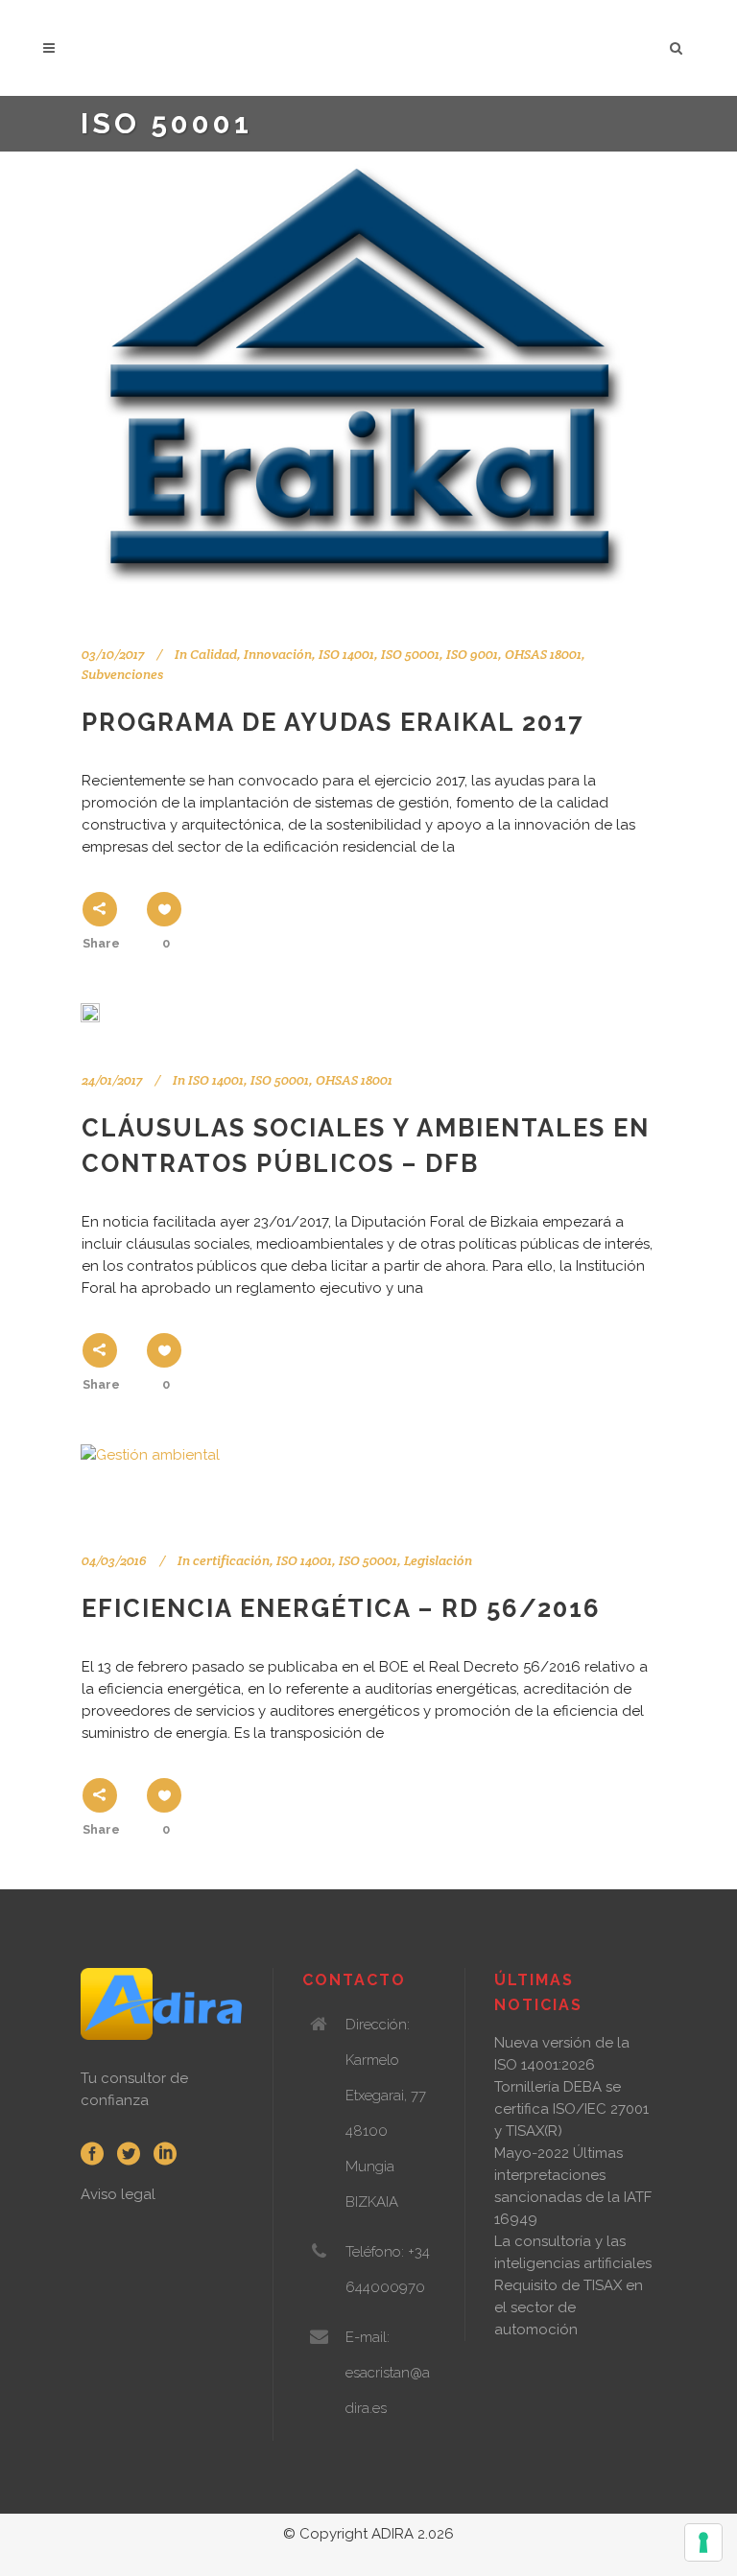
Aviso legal (118, 2194)
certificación (231, 1560)
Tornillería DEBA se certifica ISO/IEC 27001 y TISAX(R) (571, 2109)
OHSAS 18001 (354, 1080)
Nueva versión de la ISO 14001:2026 (562, 2054)
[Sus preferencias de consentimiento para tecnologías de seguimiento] (703, 2542)
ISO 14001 (346, 654)
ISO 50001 (280, 1080)
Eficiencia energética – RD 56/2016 (341, 1608)
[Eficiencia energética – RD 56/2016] (150, 1475)
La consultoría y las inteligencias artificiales (573, 2252)
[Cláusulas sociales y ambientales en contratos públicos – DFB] (90, 1013)
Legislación (438, 1560)
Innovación (278, 654)
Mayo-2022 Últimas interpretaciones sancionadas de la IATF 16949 (573, 2186)
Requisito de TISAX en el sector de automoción (569, 2307)
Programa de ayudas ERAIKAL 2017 (333, 722)
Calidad (214, 654)
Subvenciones (122, 674)
